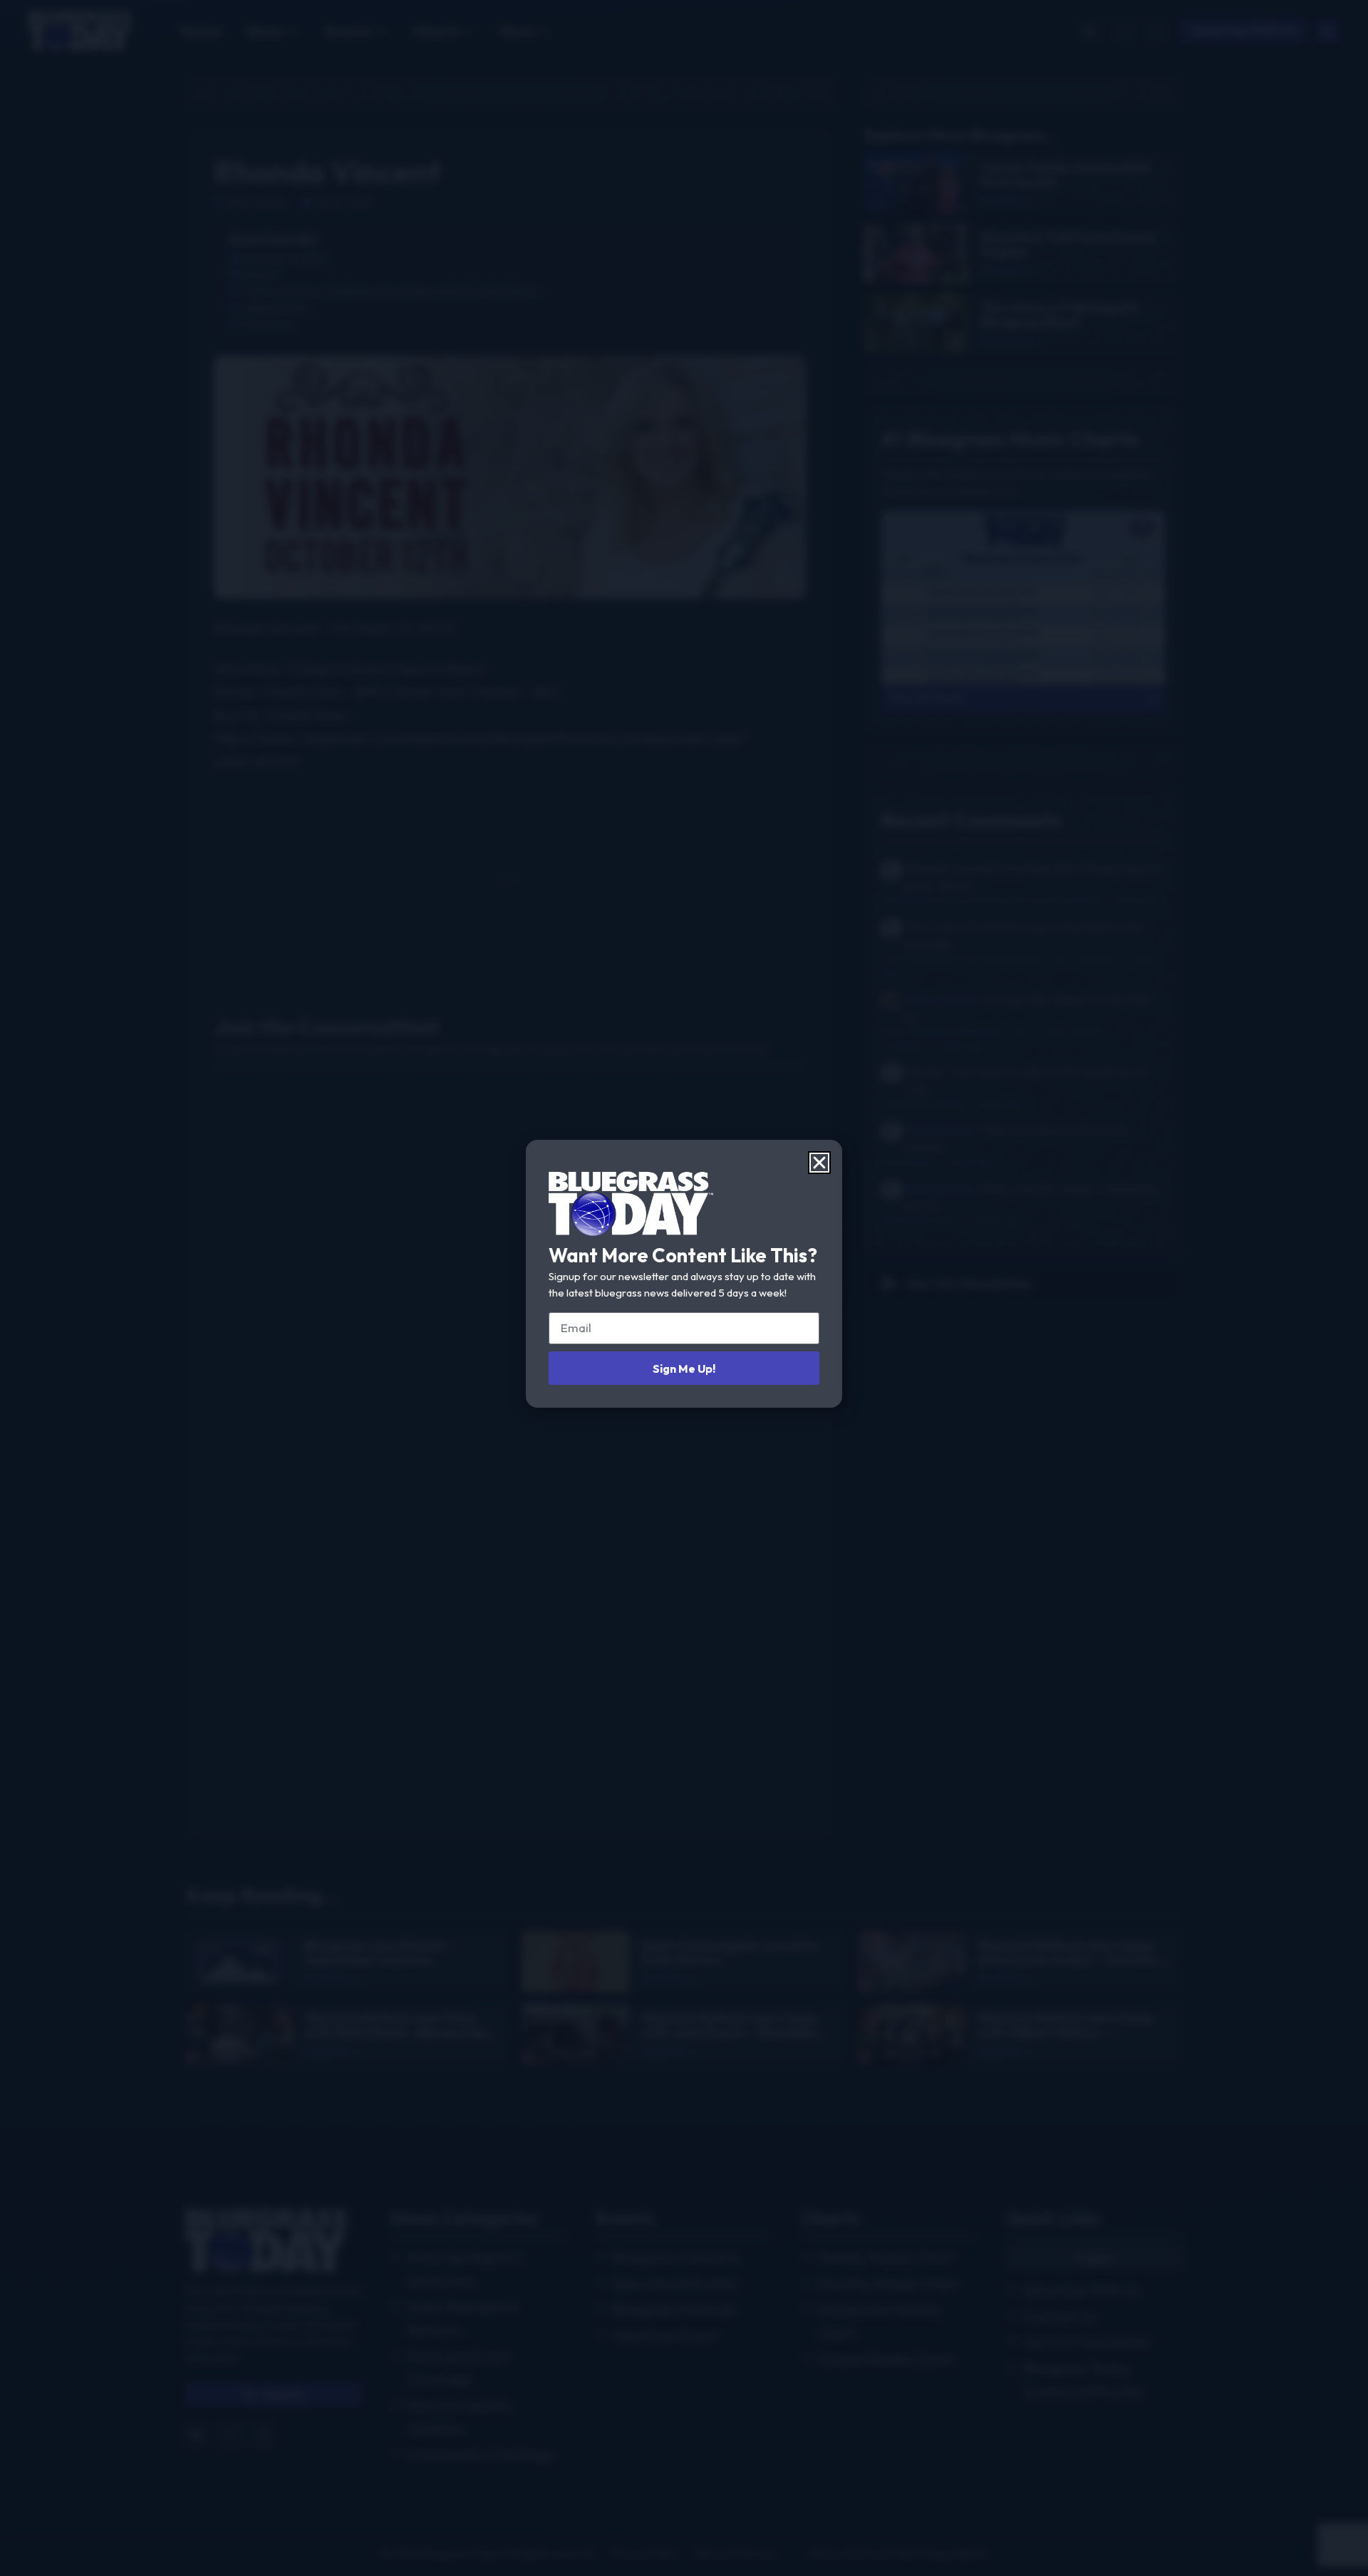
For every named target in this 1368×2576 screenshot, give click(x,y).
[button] (819, 1163)
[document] (684, 1288)
